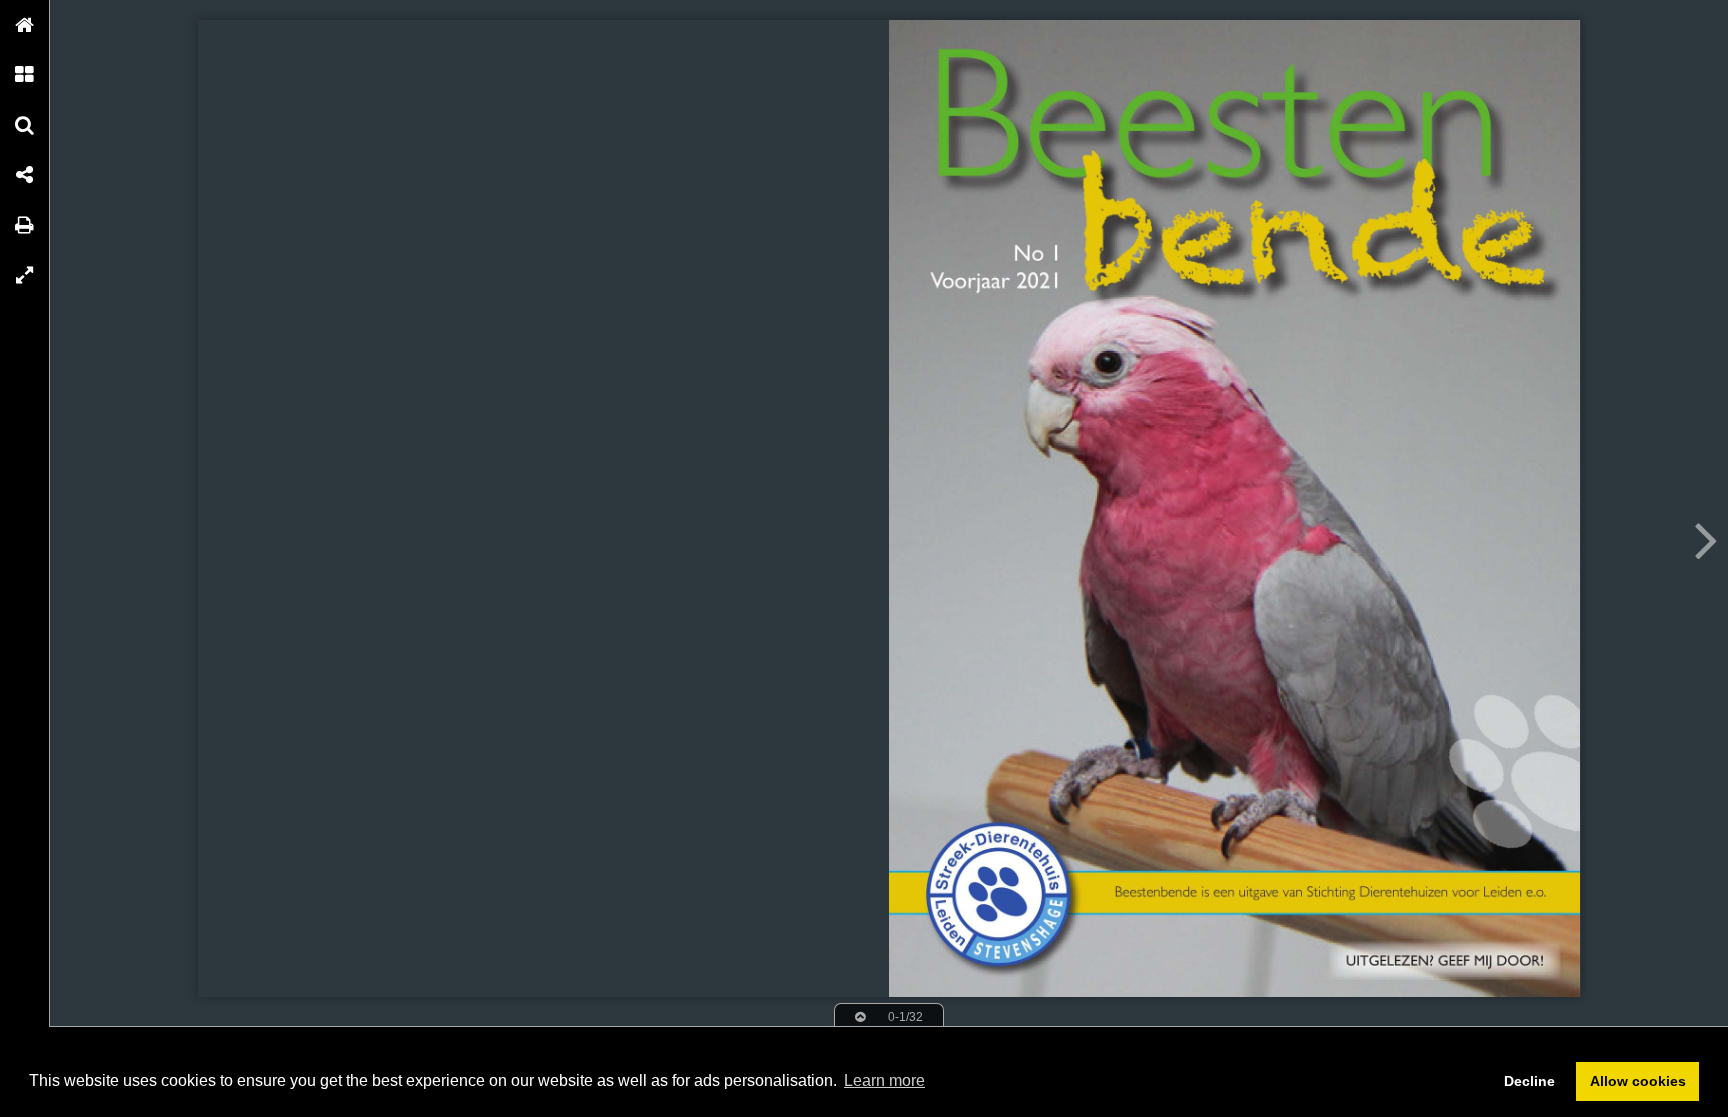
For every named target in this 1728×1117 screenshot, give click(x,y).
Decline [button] (1529, 1081)
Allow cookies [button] (1638, 1081)
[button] (25, 25)
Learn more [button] (884, 1080)
